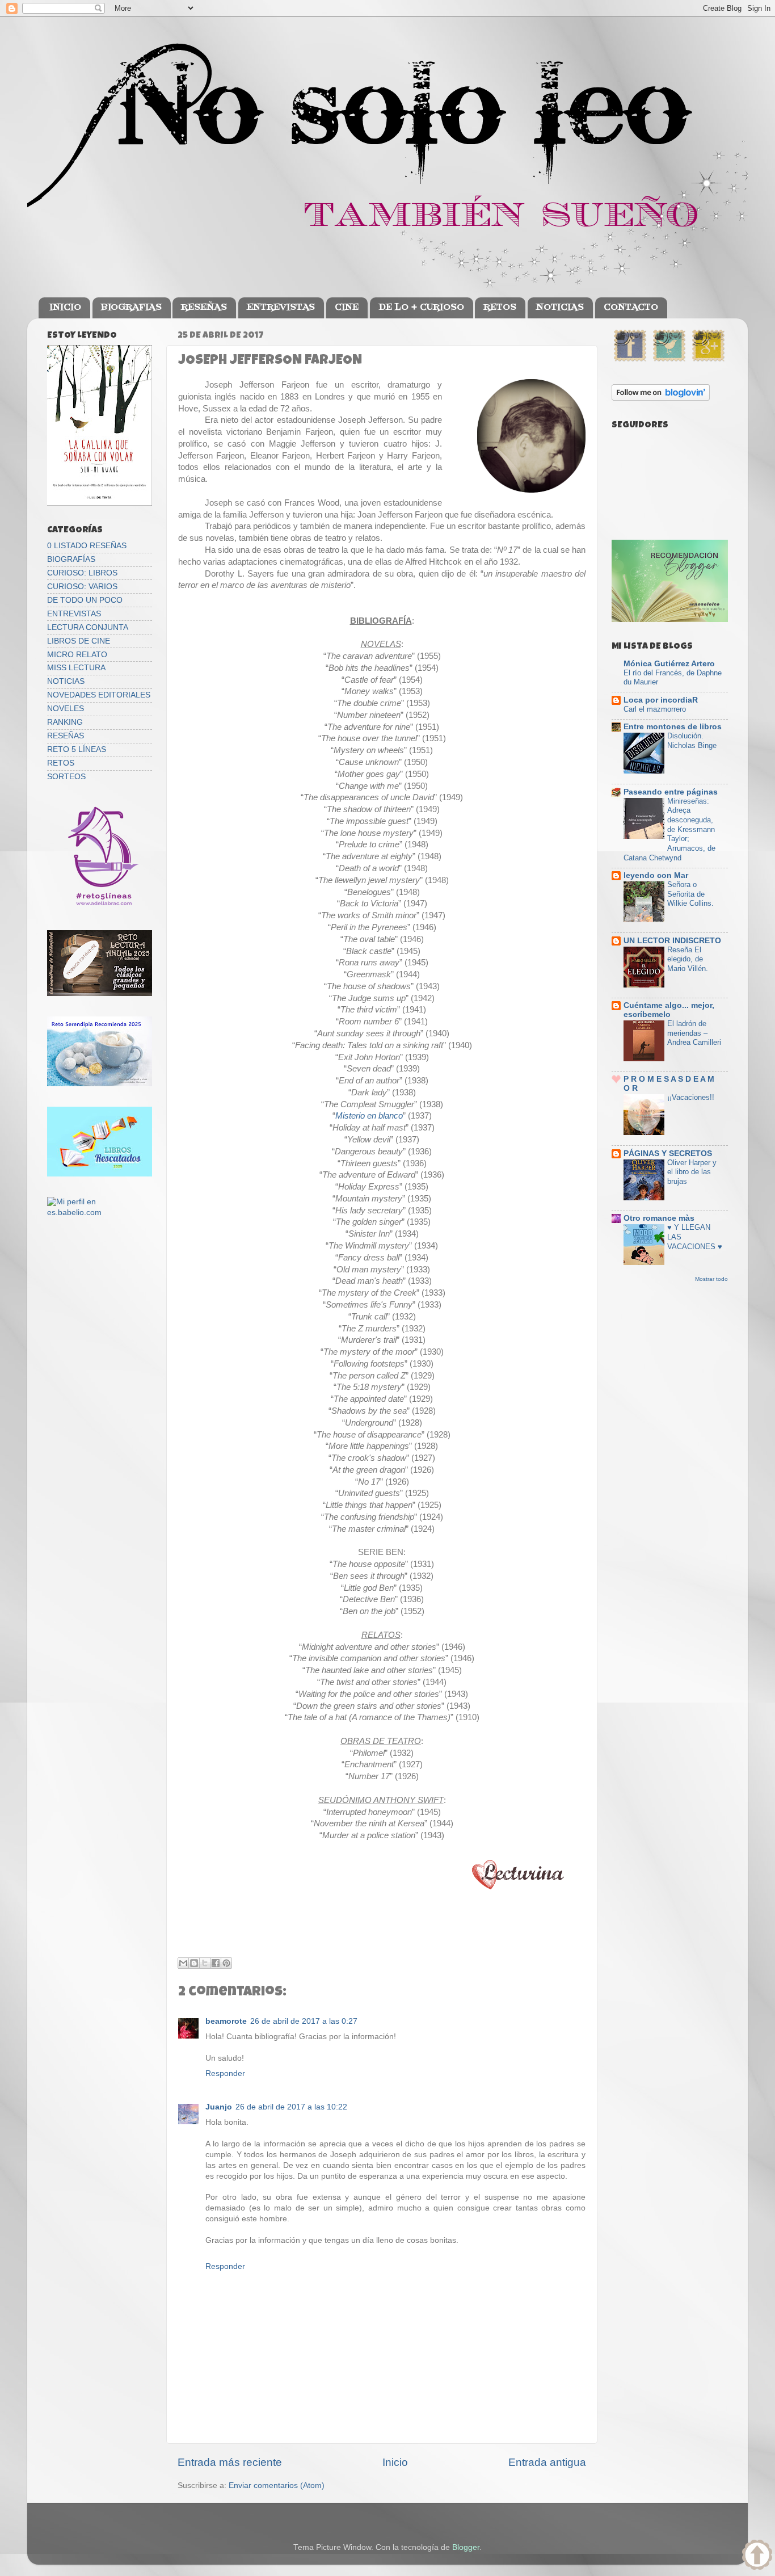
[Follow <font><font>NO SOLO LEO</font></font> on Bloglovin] (661, 398)
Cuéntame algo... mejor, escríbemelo (669, 1010)
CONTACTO (631, 308)
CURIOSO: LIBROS (82, 573)
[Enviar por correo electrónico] (183, 1963)
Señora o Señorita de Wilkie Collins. (690, 894)
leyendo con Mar (656, 875)
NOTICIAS (560, 308)
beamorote (226, 2021)
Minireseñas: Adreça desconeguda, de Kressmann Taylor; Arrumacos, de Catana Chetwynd (669, 829)
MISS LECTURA (76, 668)
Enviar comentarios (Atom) (277, 2485)
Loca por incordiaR (661, 700)
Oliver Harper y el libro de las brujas (692, 1172)
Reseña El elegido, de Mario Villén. (688, 959)
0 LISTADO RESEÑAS (87, 546)
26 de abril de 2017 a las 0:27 (304, 2021)
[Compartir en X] (205, 1963)
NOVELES (66, 709)
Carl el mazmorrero (655, 709)
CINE (347, 308)
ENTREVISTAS (281, 308)
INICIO (65, 308)
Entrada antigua (547, 2462)
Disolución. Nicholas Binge (692, 741)
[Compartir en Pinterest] (226, 1963)
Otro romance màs (659, 1218)
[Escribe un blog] (194, 1963)
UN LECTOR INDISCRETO (672, 941)
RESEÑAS (204, 308)
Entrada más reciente (230, 2462)
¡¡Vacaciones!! (691, 1097)
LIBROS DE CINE (79, 641)
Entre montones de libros (673, 727)
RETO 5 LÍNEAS (77, 749)
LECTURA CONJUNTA (88, 627)
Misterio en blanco (369, 1116)
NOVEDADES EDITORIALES (99, 695)
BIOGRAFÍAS (71, 559)
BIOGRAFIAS (131, 308)
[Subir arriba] (757, 2556)
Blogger (466, 2547)
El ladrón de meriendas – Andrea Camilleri (694, 1033)
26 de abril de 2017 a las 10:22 (291, 2107)
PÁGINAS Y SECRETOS (668, 1153)
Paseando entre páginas (671, 792)
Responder (225, 2073)
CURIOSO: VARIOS (82, 587)
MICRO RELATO (77, 655)
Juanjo (219, 2107)
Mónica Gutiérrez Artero (669, 664)
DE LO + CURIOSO (421, 308)
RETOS (500, 308)
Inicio (395, 2462)
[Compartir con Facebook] (216, 1963)
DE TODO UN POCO (85, 600)
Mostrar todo (711, 1279)
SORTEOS (66, 777)
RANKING (65, 722)
